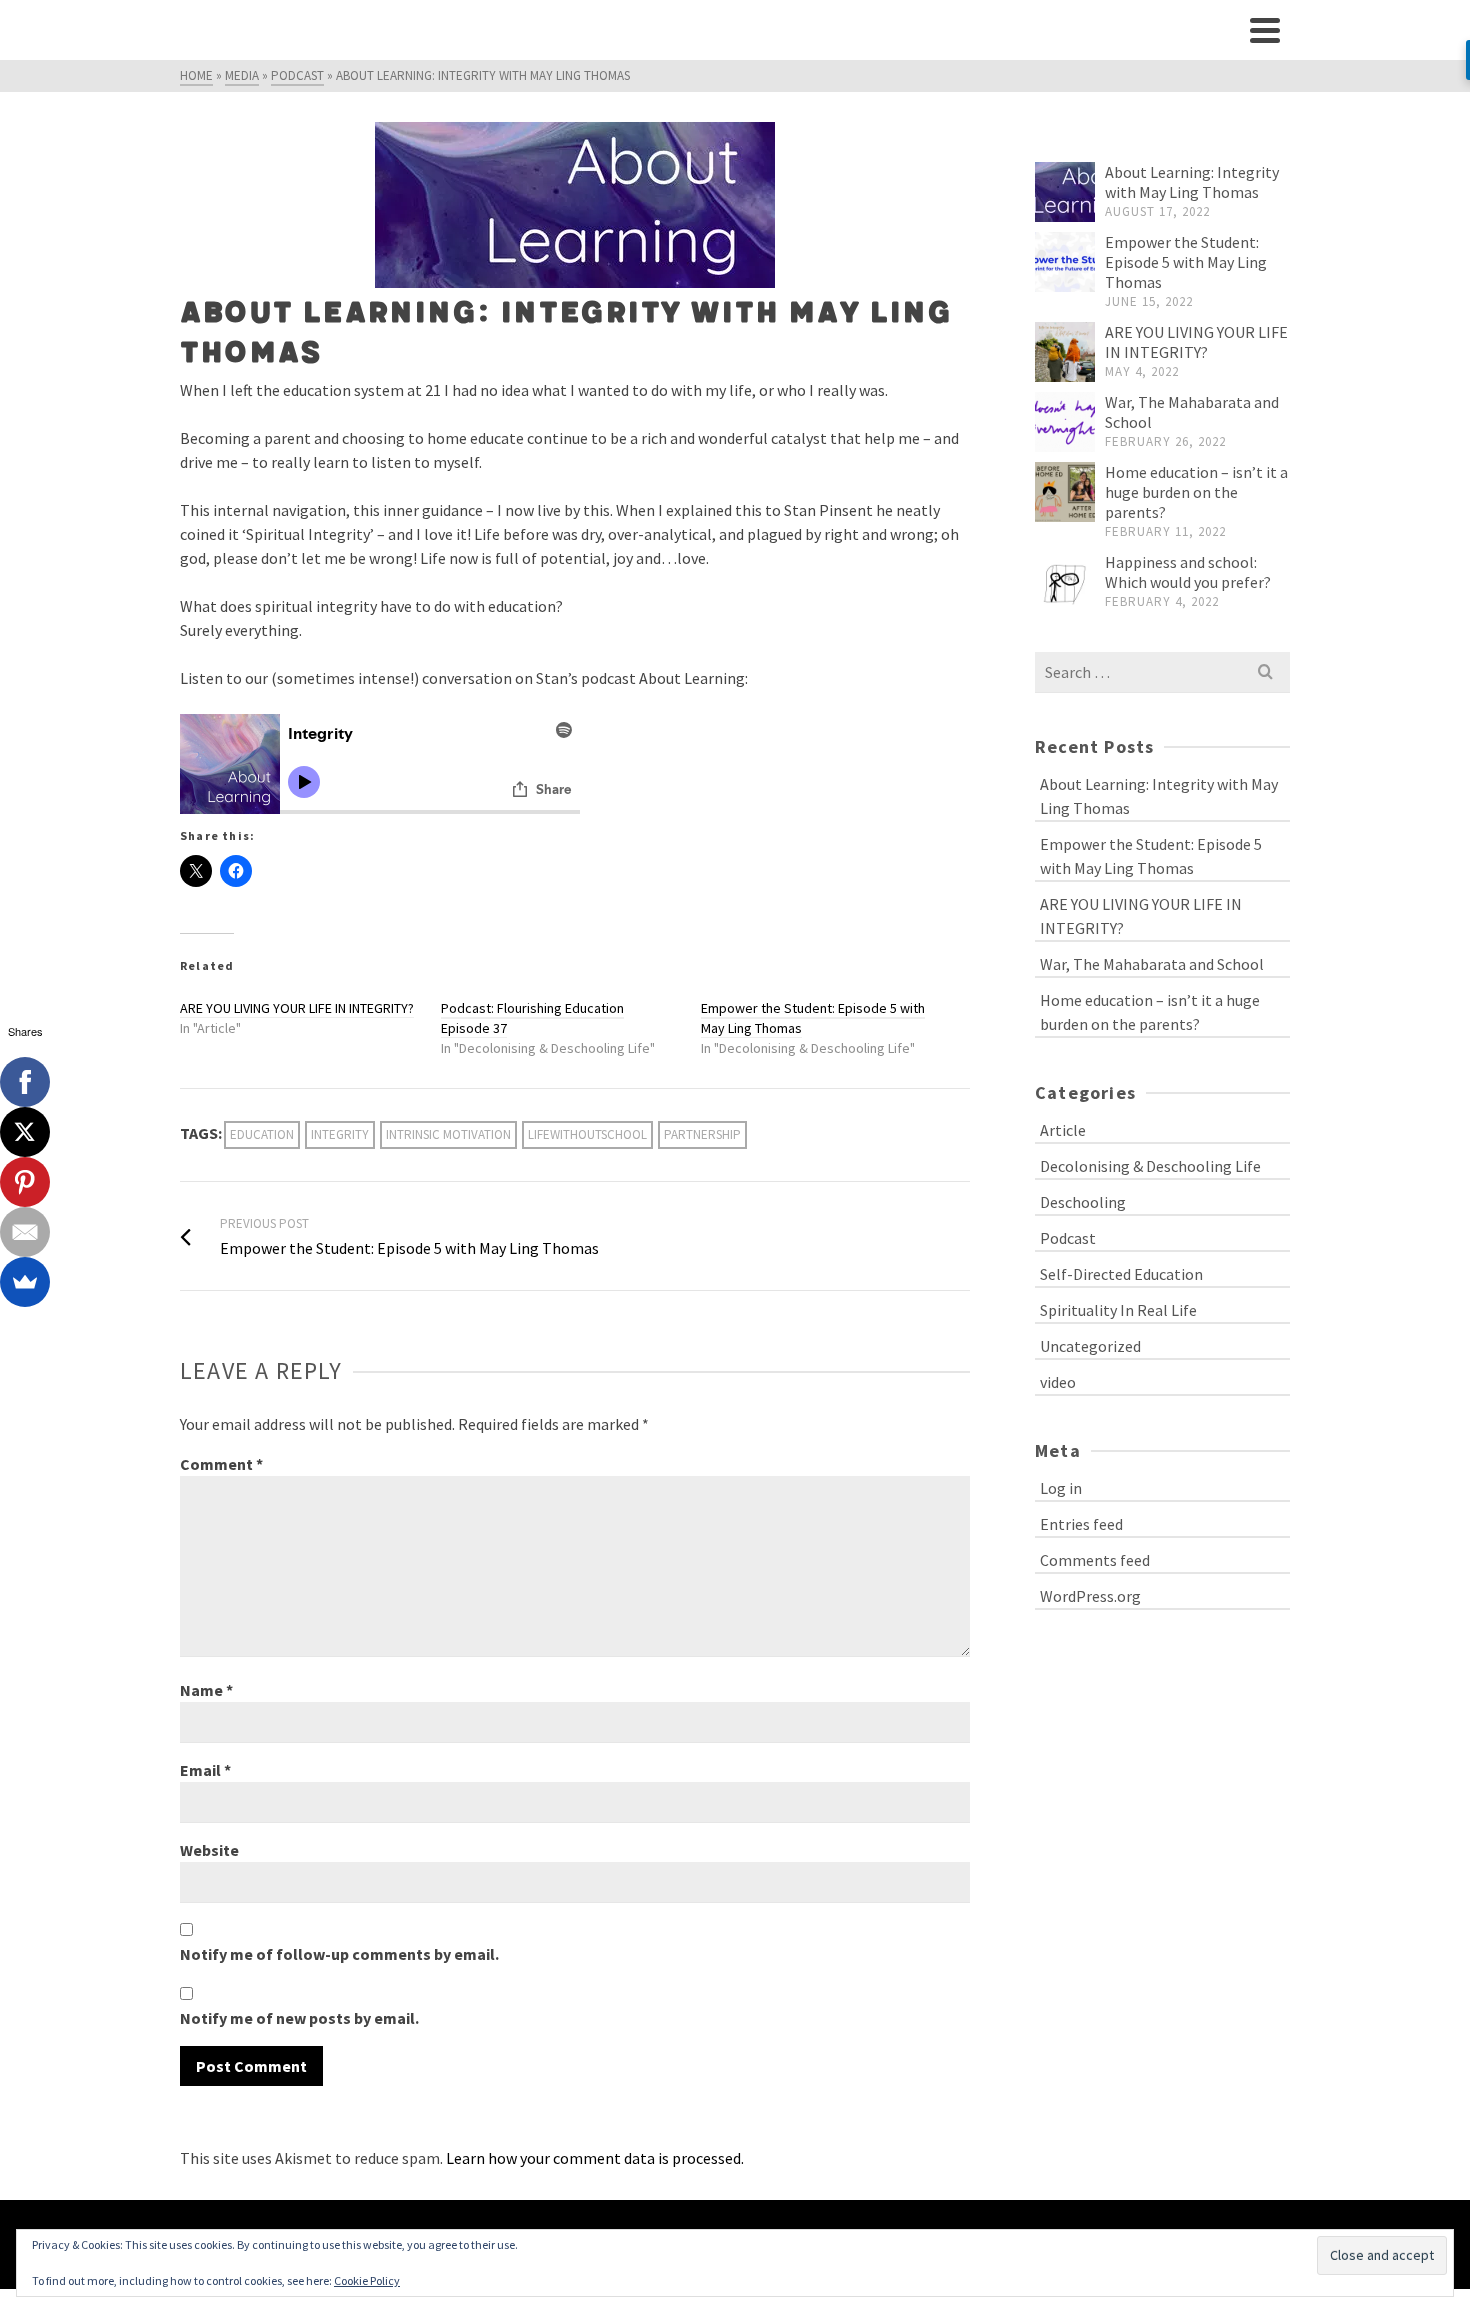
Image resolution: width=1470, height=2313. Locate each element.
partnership (702, 1134)
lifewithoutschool (587, 1134)
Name (206, 1690)
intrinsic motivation (448, 1134)
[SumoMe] (25, 1282)
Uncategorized (1090, 1346)
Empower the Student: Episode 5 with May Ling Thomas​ (1186, 262)
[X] (25, 1132)
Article (1063, 1130)
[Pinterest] (25, 1182)
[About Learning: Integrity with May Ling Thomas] (1065, 192)
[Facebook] (25, 1082)
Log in (1061, 1488)
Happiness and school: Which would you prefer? (1188, 572)
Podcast (1068, 1238)
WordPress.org (1090, 1596)
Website (209, 1850)
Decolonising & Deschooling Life (1150, 1166)
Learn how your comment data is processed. (595, 2158)
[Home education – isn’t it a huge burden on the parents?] (1065, 492)
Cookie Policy (367, 2280)
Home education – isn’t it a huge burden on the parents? (1196, 492)
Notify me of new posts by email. (299, 2018)
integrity (340, 1134)
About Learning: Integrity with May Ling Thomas (1192, 182)
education (262, 1134)
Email (205, 1770)
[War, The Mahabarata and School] (1065, 422)
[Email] (25, 1232)
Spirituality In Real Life (1118, 1310)
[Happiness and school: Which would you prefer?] (1065, 582)
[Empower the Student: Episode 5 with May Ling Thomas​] (1065, 262)
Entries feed (1081, 1524)
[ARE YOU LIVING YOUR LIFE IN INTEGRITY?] (1065, 352)
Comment (221, 1464)
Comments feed (1095, 1560)
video (1058, 1382)
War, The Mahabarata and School (1152, 964)
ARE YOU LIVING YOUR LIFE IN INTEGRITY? (297, 1008)
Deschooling (1083, 1202)
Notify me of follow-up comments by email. (339, 1954)
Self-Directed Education (1121, 1274)
